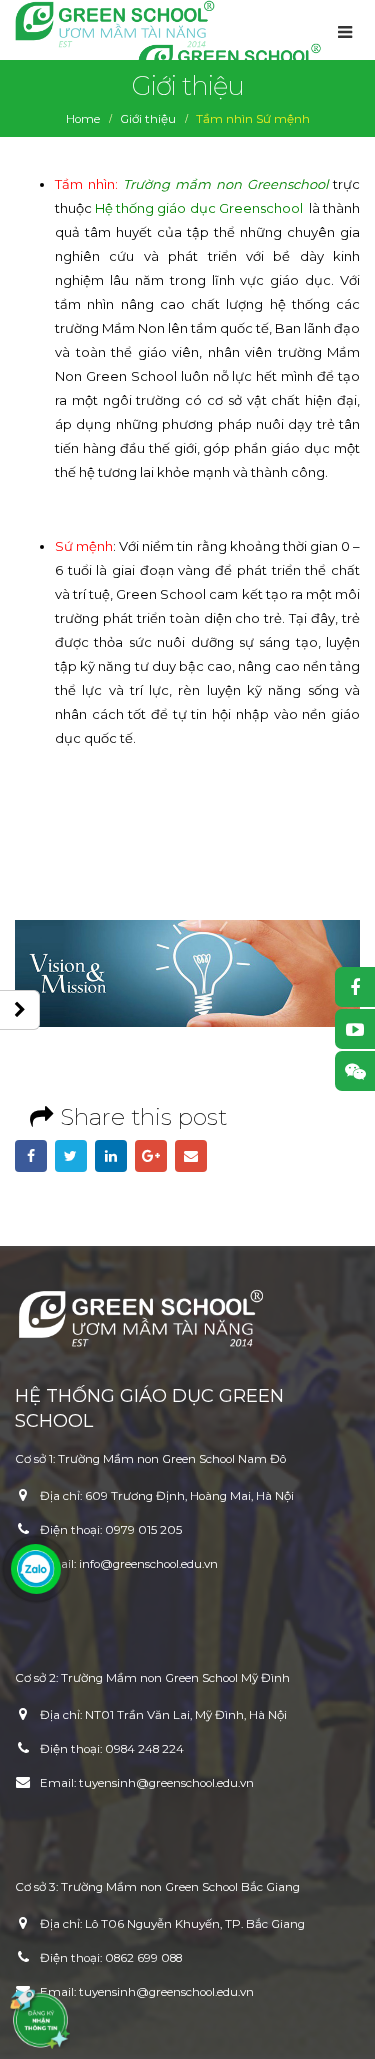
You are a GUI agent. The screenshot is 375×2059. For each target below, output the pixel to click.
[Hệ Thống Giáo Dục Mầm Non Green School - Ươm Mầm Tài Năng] (115, 24)
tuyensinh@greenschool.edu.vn (166, 1783)
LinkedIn (111, 1156)
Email (191, 1156)
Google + (151, 1156)
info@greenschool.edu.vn (148, 1564)
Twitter (71, 1156)
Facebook (31, 1156)
